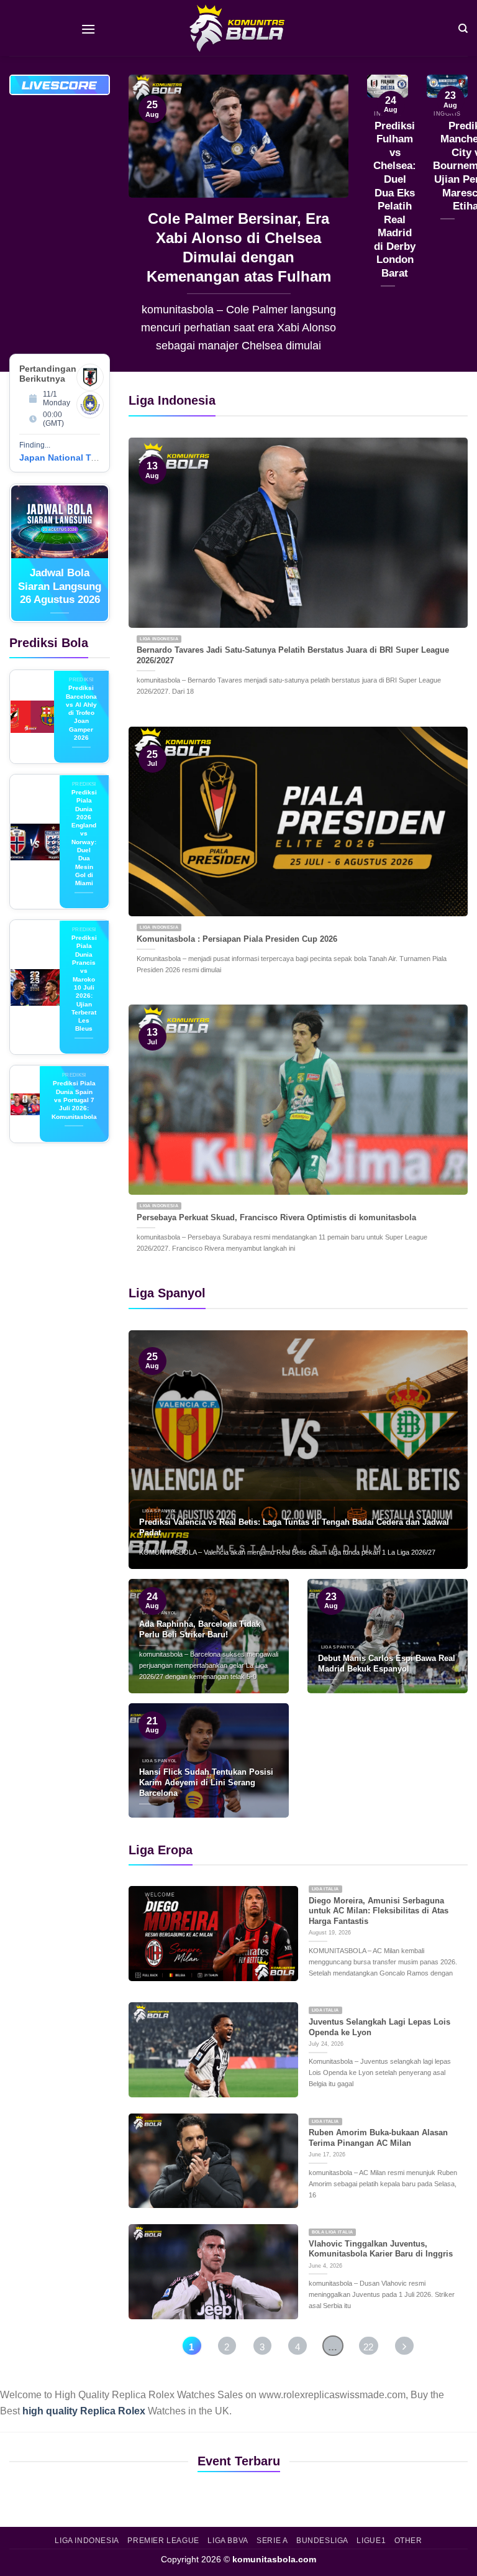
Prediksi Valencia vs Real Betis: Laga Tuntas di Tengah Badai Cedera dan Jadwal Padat (294, 1527)
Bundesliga (322, 2541)
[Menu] (88, 28)
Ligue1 (371, 2541)
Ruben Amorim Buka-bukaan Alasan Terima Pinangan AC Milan (378, 2138)
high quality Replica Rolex (84, 2411)
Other (408, 2541)
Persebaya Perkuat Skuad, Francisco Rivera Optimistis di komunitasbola (276, 1217)
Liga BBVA (228, 2541)
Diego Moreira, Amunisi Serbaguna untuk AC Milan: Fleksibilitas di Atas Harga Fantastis (379, 1911)
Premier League (163, 2541)
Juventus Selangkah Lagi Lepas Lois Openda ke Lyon (379, 2027)
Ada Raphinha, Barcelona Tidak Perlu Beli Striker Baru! (200, 1629)
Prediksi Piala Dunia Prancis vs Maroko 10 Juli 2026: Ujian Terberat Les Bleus (84, 983)
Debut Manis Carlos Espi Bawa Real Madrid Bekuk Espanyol (387, 1663)
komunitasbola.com (274, 2559)
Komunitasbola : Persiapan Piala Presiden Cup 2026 (237, 939)
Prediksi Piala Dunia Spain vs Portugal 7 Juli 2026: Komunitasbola (74, 1100)
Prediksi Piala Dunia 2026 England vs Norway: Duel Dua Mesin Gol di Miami (84, 838)
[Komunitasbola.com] (238, 28)
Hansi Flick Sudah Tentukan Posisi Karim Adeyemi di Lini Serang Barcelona (206, 1782)
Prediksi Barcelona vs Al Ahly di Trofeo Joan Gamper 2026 (81, 713)
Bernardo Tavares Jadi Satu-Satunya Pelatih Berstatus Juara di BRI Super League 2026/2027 (293, 655)
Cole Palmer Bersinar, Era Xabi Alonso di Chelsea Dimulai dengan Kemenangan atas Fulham (239, 247)
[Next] (329, 223)
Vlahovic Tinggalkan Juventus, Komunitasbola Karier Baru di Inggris (381, 2249)
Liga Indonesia (87, 2541)
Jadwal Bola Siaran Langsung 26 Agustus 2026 (60, 586)
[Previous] (148, 223)
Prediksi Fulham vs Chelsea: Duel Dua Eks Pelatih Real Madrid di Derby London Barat (395, 200)
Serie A (272, 2541)
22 (368, 2347)
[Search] (463, 28)
